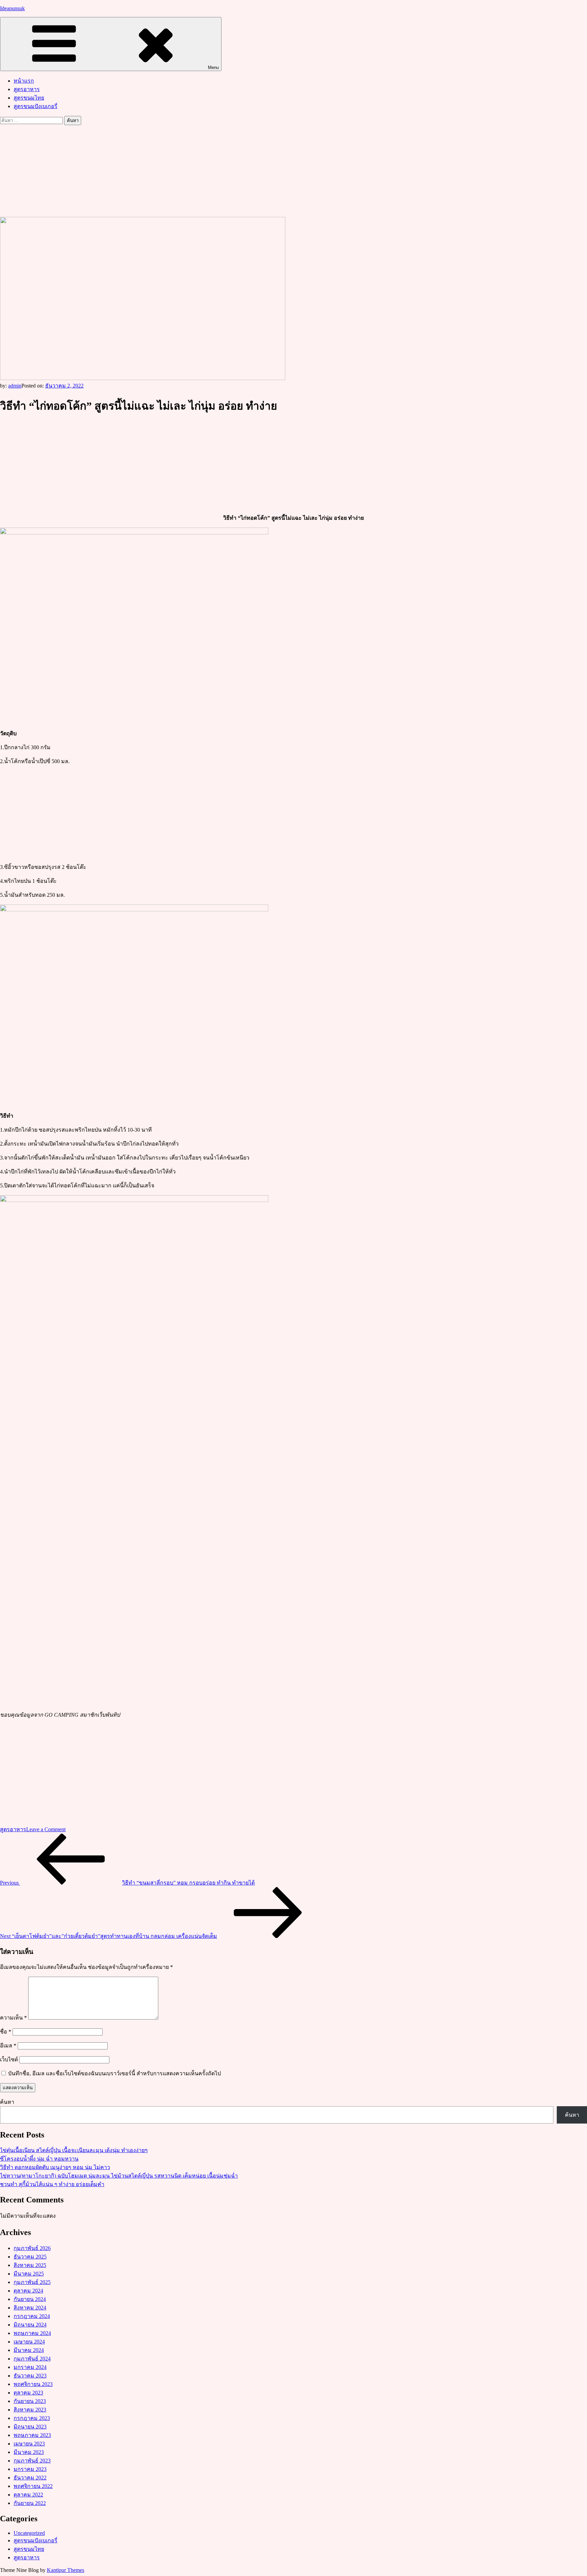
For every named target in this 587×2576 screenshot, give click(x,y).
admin (15, 386)
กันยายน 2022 (30, 2503)
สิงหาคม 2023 (30, 2410)
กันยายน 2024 (30, 2299)
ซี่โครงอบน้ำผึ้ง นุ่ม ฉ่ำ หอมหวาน (39, 2159)
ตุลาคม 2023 (28, 2393)
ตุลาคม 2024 (28, 2291)
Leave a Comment (46, 1829)
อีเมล (8, 2046)
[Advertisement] (293, 170)
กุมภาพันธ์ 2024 (32, 2359)
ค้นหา (7, 2102)
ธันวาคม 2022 (30, 2478)
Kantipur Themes (66, 2570)
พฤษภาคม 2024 (32, 2333)
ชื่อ (6, 2032)
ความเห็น (13, 2018)
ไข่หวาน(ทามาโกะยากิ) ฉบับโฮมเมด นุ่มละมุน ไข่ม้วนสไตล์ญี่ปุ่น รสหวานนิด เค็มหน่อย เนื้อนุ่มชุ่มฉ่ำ (119, 2176)
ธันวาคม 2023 (30, 2376)
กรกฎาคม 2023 (32, 2418)
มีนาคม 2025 (29, 2274)
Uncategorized (29, 2533)
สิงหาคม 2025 (30, 2265)
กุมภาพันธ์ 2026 (32, 2248)
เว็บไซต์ (9, 2059)
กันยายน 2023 (30, 2401)
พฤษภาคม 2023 (32, 2435)
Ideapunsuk (12, 8)
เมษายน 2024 (29, 2342)
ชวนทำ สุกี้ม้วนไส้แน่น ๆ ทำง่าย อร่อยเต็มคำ (52, 2184)
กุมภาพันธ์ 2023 (32, 2461)
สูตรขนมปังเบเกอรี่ (35, 106)
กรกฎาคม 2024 (32, 2316)
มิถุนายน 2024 (30, 2325)
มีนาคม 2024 (29, 2350)
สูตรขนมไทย (29, 98)
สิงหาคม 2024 (30, 2308)
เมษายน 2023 (29, 2444)
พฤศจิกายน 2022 (33, 2486)
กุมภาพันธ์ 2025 (32, 2282)
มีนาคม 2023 (29, 2452)
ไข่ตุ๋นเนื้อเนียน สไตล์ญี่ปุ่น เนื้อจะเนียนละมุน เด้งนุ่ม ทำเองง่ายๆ (74, 2150)
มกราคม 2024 (30, 2367)
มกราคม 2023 (30, 2469)
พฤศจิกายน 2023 (33, 2384)
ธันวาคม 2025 (30, 2257)
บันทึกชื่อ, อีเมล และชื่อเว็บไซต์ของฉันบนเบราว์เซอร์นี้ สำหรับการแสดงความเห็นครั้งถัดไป (114, 2073)
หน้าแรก (24, 81)
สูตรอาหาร (27, 89)
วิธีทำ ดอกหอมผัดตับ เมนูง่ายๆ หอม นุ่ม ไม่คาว (55, 2167)
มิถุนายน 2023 (30, 2427)
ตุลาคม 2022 (28, 2495)
